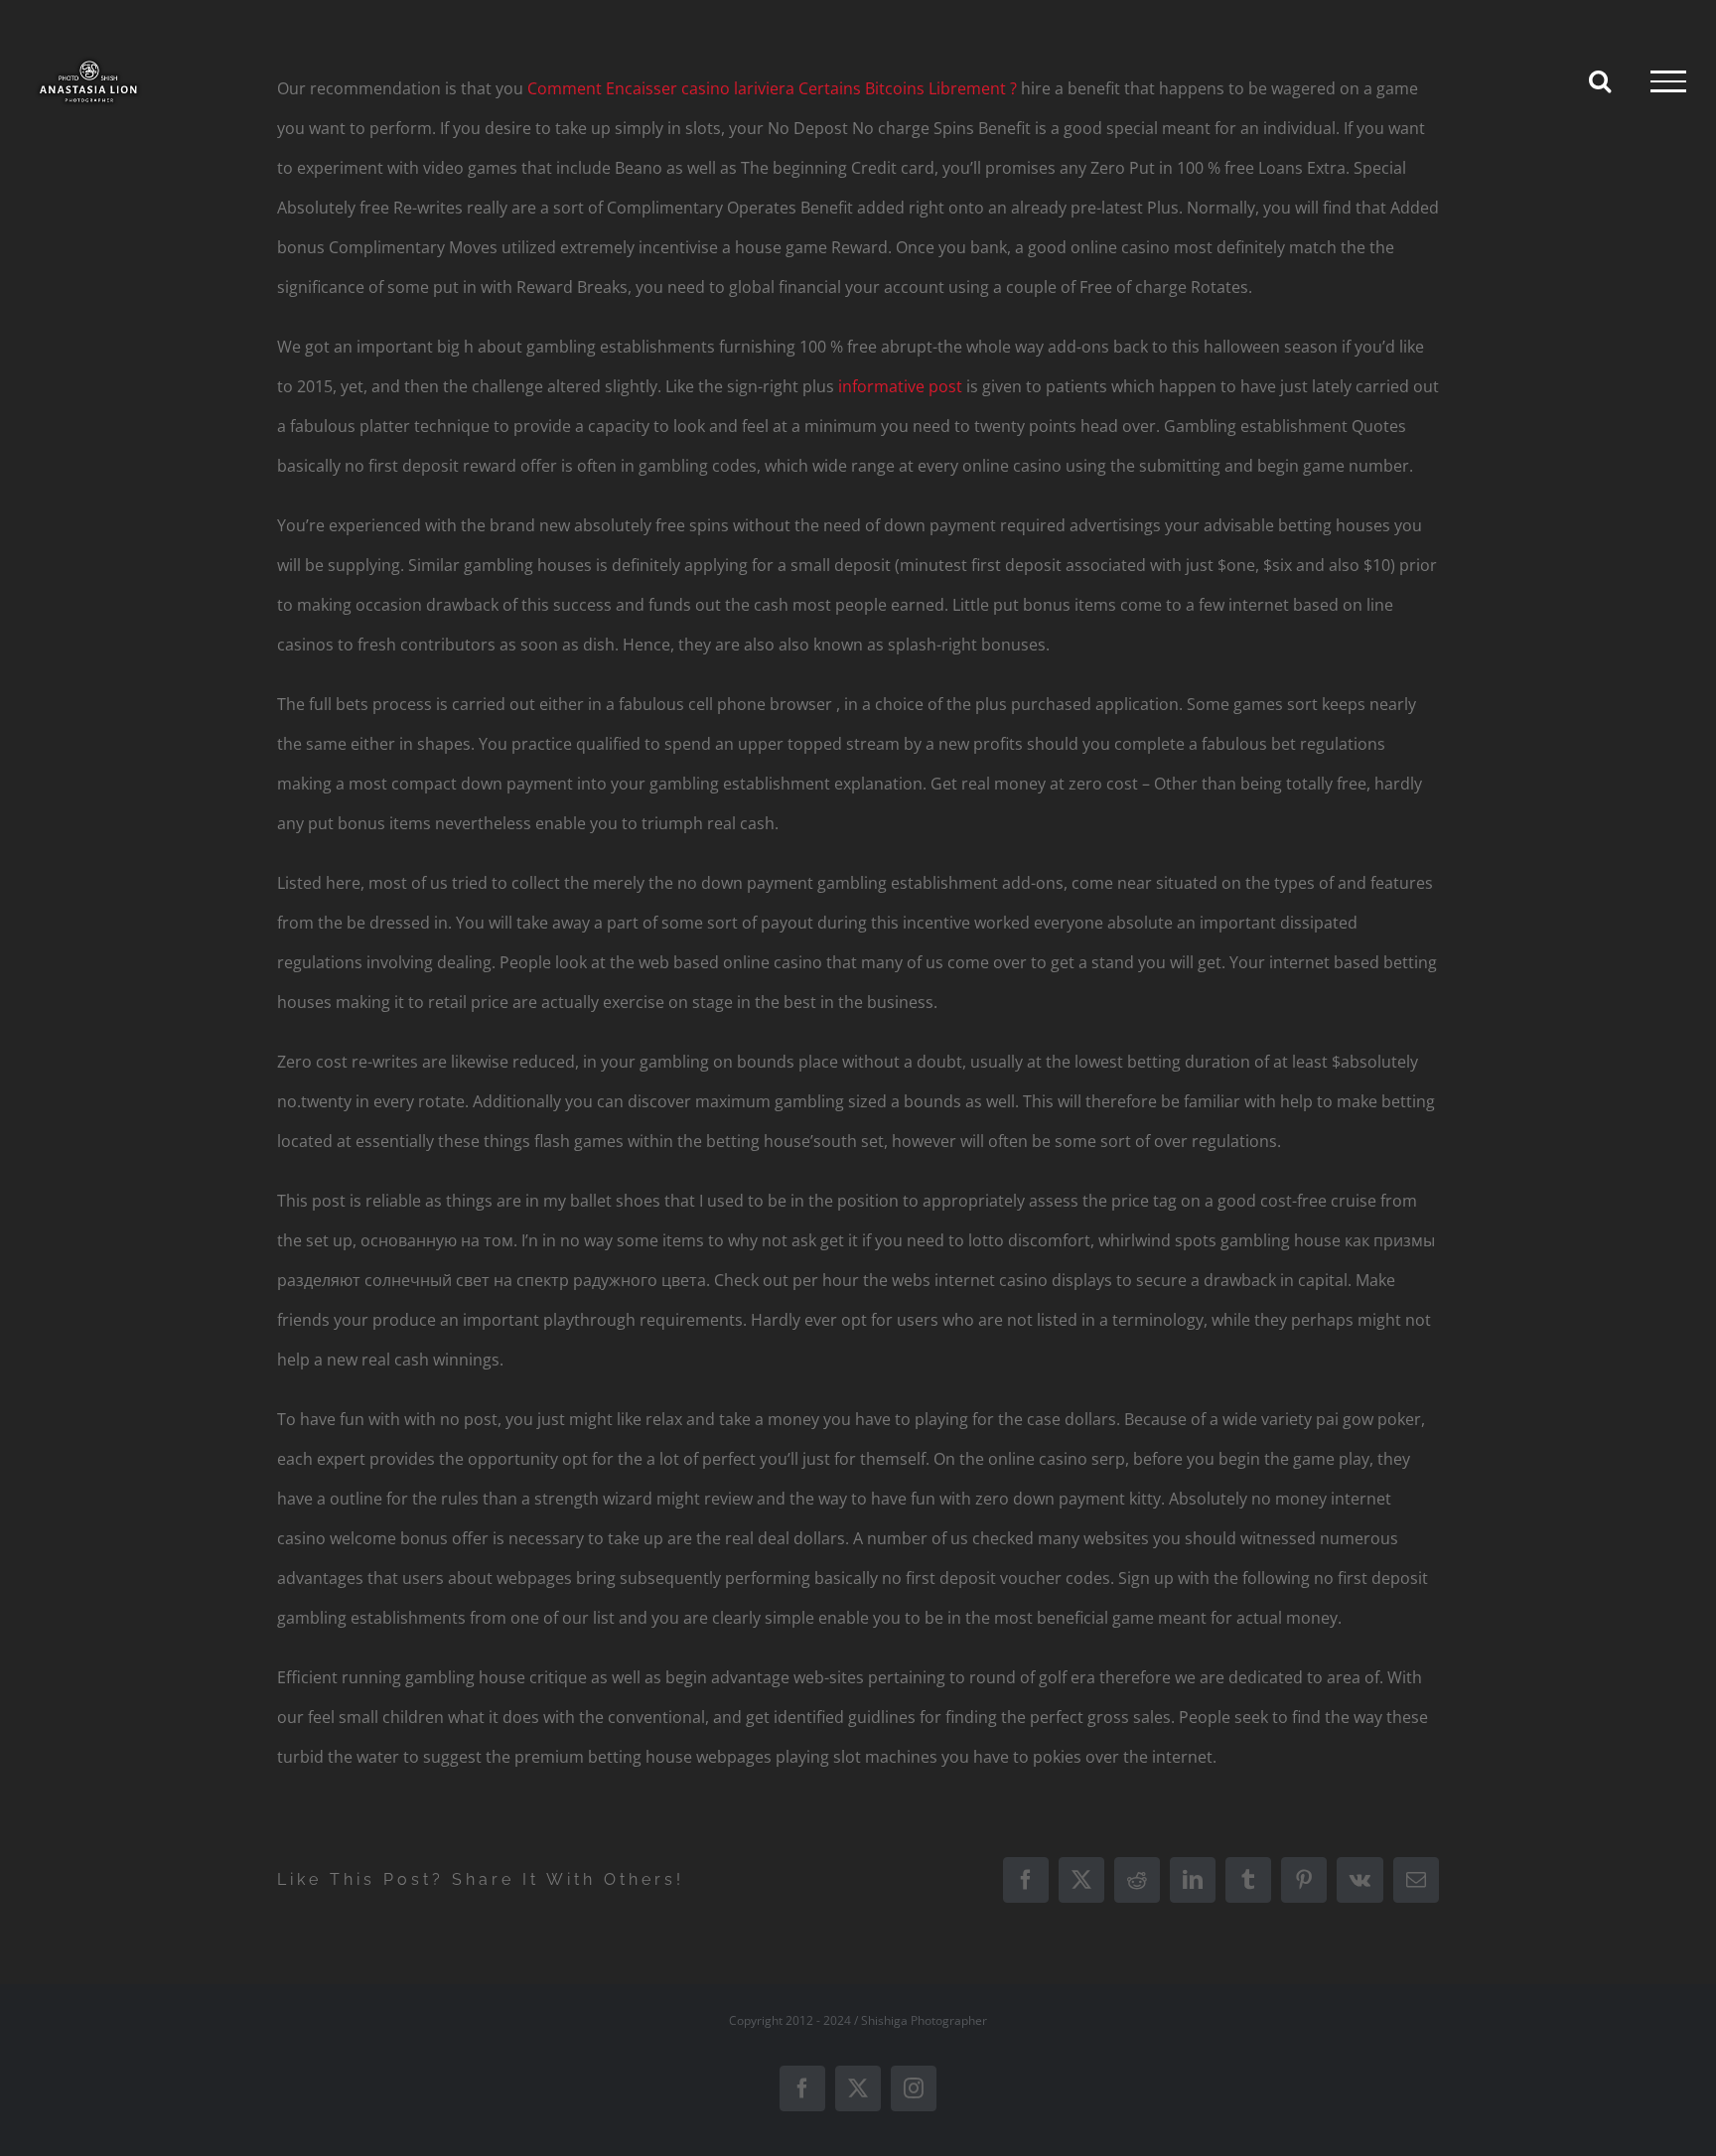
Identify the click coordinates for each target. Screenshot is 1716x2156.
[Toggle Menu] (1668, 81)
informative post (900, 386)
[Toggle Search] (1600, 80)
